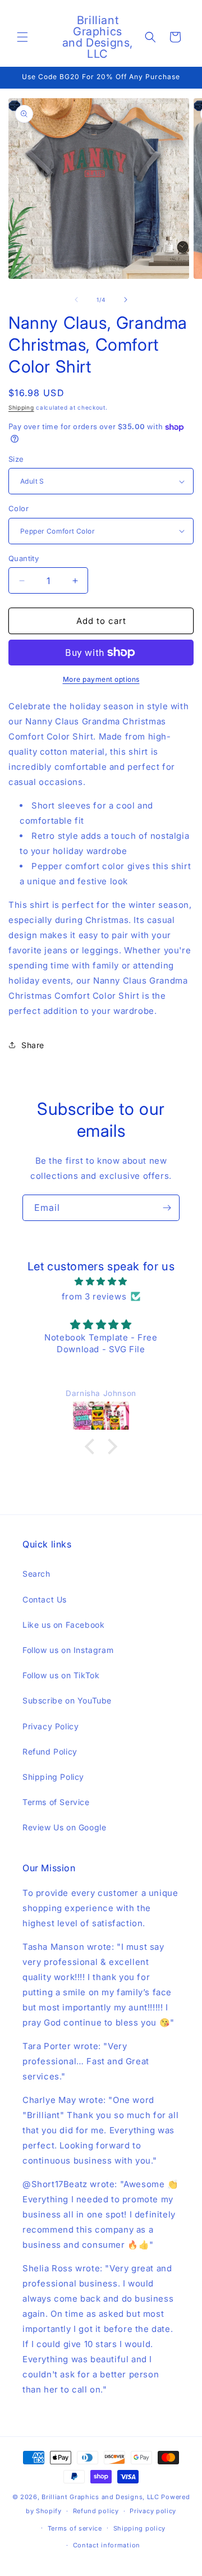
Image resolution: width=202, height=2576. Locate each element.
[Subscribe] (167, 1208)
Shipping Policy (53, 1777)
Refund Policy (50, 1751)
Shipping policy (140, 2528)
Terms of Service (56, 1802)
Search (36, 1574)
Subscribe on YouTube (67, 1700)
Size (16, 459)
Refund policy (96, 2511)
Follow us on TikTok (61, 1675)
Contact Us (45, 1599)
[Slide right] (126, 300)
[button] (22, 37)
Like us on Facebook (63, 1625)
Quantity (24, 558)
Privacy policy (153, 2511)
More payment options (101, 679)
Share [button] (33, 1045)
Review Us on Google (64, 1827)
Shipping (21, 407)
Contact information (107, 2545)
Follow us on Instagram (68, 1650)
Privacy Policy (50, 1726)
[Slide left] (76, 300)
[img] (101, 1281)
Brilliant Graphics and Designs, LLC (100, 2497)
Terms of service (75, 2528)
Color (19, 508)
